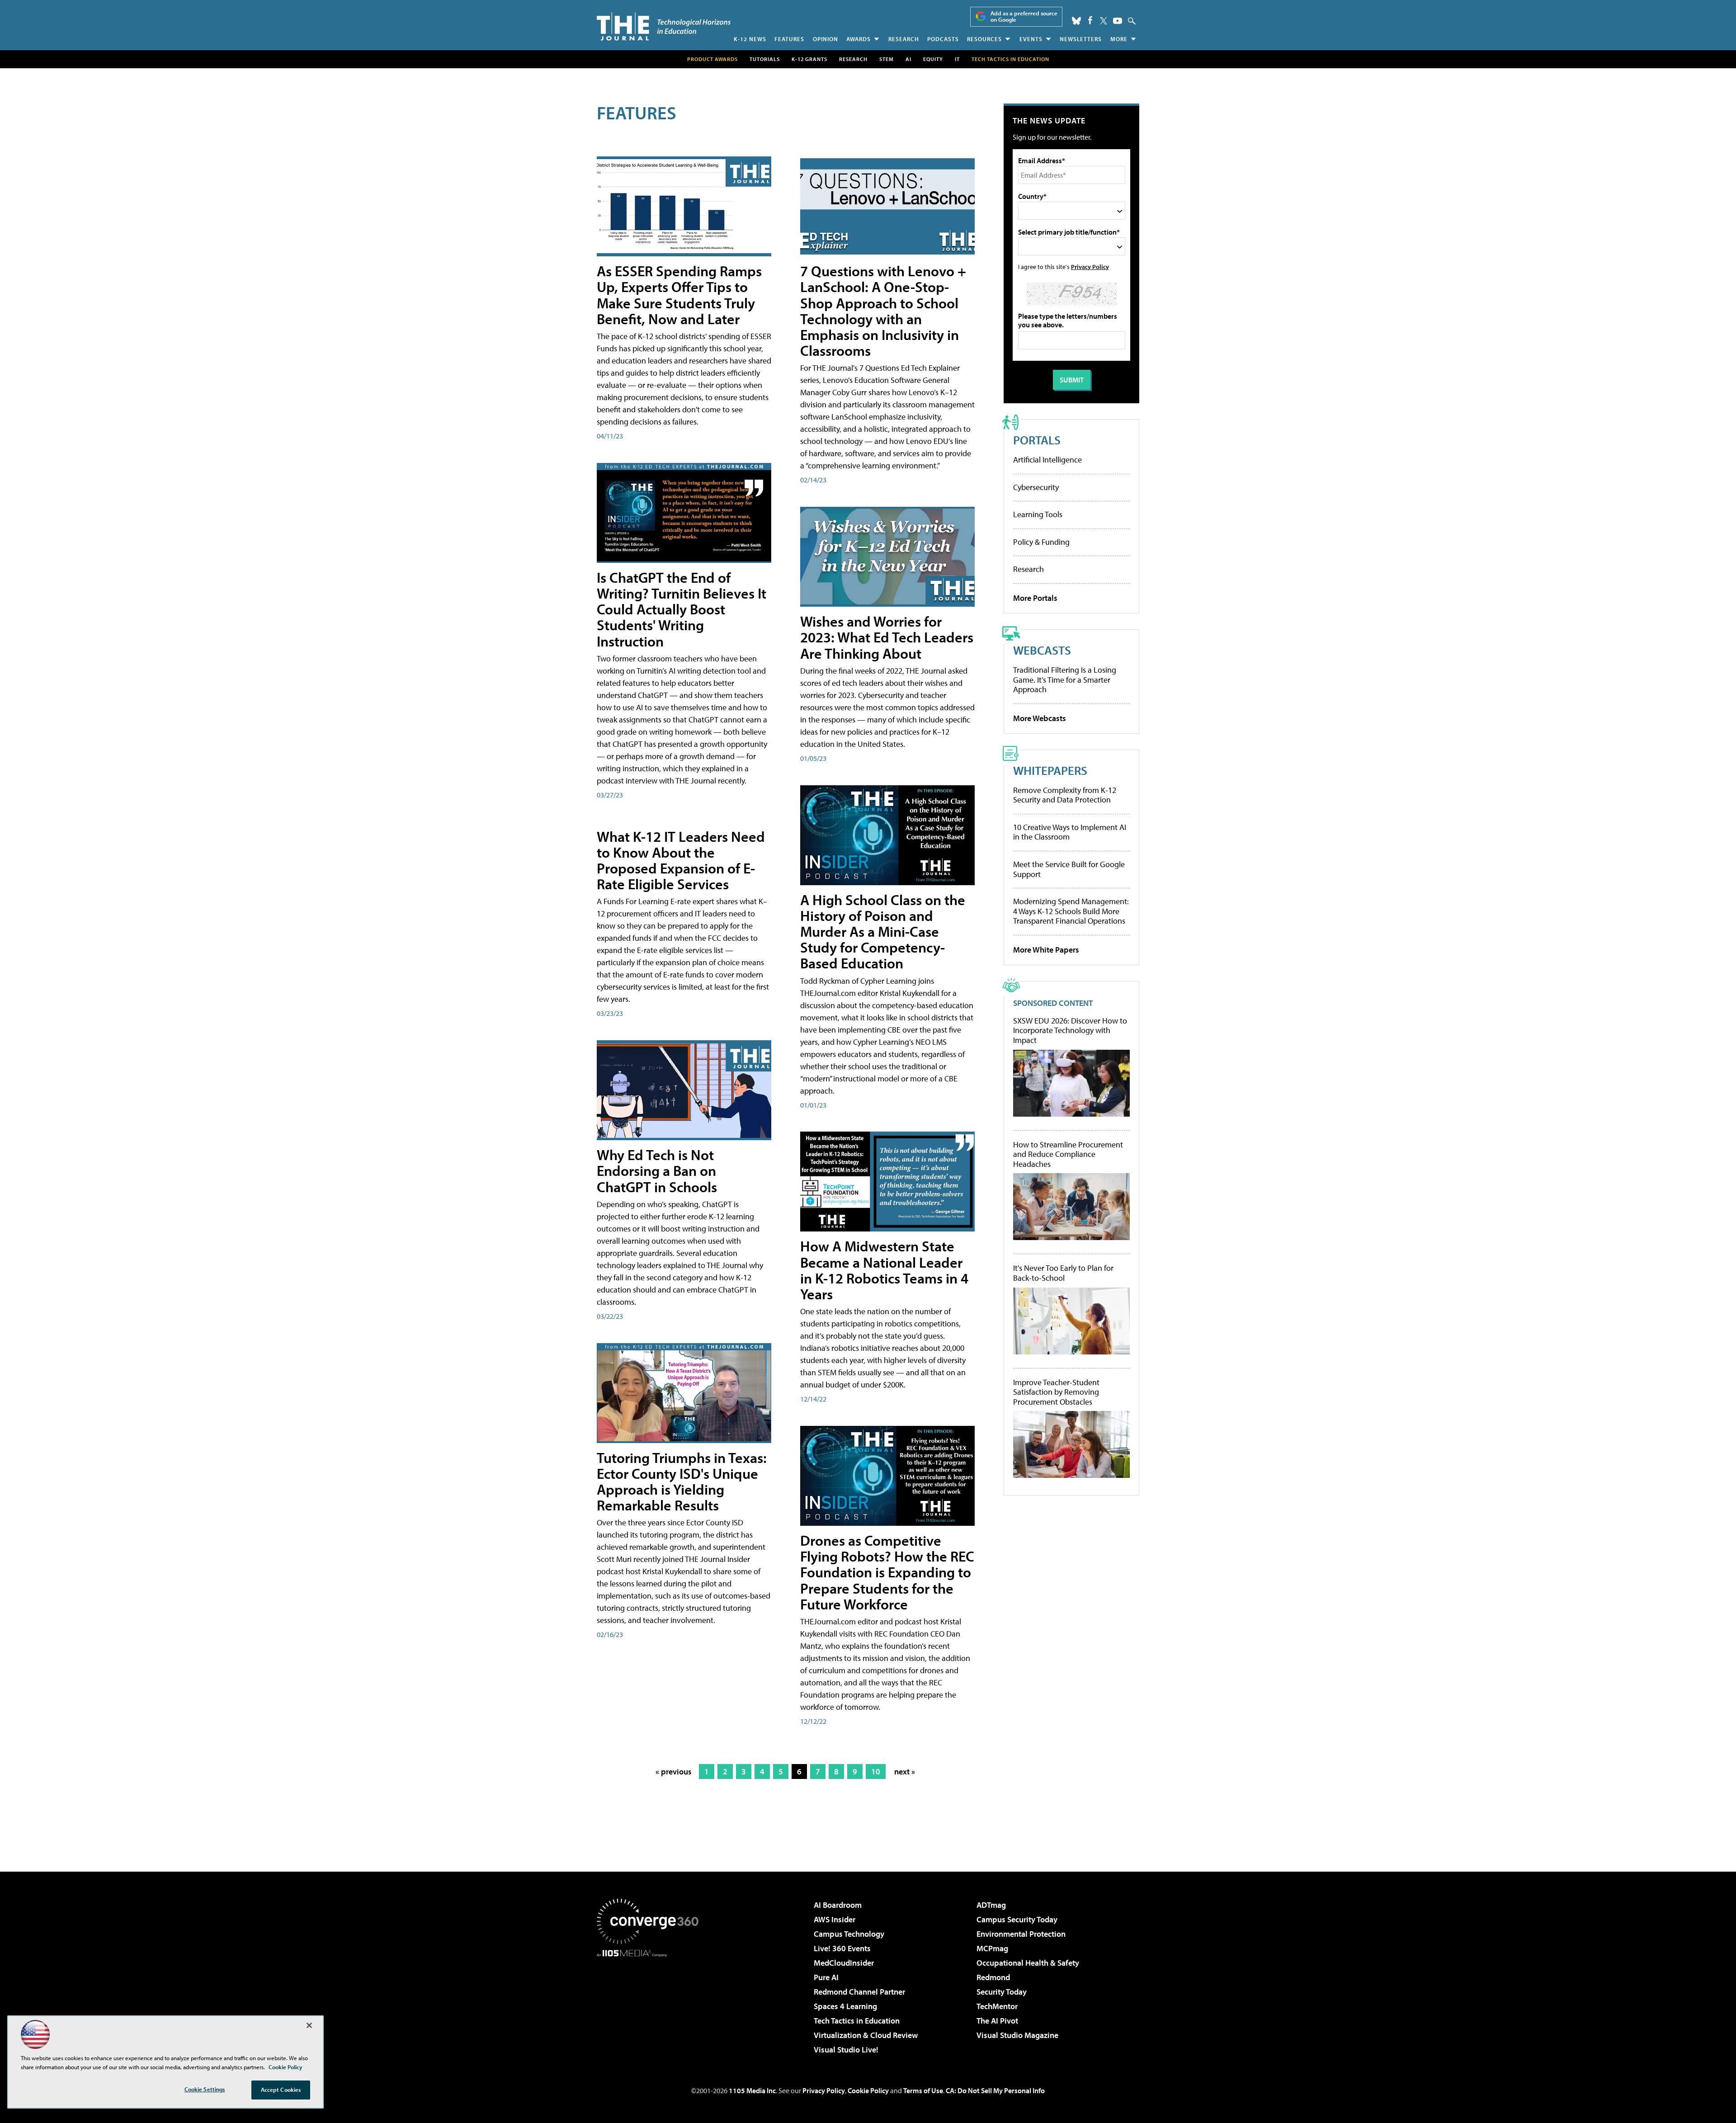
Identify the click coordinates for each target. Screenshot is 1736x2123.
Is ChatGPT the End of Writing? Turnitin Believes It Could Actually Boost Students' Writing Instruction (682, 609)
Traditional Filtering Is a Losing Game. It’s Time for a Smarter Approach (1065, 679)
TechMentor (997, 2006)
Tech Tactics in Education (857, 2021)
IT (957, 59)
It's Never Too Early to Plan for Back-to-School (1063, 1273)
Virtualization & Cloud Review (866, 2035)
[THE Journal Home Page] (664, 26)
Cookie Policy (868, 2090)
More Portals (1035, 598)
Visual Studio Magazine (1017, 2035)
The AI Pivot (997, 2021)
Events (1031, 39)
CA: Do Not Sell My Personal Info (995, 2090)
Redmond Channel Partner (859, 1992)
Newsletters (1081, 39)
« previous (674, 1772)
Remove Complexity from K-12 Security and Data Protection (1065, 795)
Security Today (1002, 1992)
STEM (887, 59)
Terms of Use (923, 2090)
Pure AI (826, 1977)
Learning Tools (1038, 514)
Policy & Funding (1041, 542)
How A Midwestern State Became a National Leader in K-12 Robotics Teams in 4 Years (884, 1270)
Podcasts (943, 39)
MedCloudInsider (844, 1963)
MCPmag (992, 1948)
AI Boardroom (838, 1905)
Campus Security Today (1017, 1919)
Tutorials (765, 59)
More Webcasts (1040, 718)
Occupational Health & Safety (1028, 1963)
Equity (933, 59)
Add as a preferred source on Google (1024, 17)
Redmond (993, 1977)
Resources (984, 39)
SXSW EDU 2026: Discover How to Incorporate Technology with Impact (1070, 1031)
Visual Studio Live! (846, 2050)
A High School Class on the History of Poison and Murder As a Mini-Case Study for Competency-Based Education (883, 932)
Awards (859, 39)
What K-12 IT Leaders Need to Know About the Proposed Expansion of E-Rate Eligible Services (681, 860)
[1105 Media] (651, 2003)
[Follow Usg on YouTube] (1118, 21)
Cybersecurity (1036, 487)
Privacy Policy (1090, 267)
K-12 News (750, 39)
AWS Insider (835, 1919)
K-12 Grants (809, 59)
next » (905, 1772)
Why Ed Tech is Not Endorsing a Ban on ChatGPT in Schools (657, 1170)
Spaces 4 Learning (845, 2006)
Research (904, 39)
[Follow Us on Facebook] (1090, 20)
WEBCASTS (1042, 650)
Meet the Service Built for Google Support (1069, 869)
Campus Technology (849, 1934)
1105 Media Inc (752, 2090)
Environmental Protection (1021, 1934)
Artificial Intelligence (1047, 460)
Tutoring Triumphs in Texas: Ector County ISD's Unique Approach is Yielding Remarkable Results (682, 1481)
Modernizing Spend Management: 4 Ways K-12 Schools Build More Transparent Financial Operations (1071, 911)
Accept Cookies (281, 2090)
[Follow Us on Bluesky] (1076, 21)
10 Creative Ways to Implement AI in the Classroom (1070, 832)
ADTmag (991, 1905)
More (1119, 39)
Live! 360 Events (842, 1948)
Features (789, 39)
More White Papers (1046, 950)
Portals (1037, 440)
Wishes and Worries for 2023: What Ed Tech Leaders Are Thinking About (887, 637)
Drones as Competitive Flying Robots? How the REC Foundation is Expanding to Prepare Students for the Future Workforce (887, 1572)
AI (908, 59)
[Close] (309, 2025)
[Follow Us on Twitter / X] (1104, 21)
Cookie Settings (205, 2089)
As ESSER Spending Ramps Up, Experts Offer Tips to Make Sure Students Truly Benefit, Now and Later (679, 295)
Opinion (826, 39)
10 (876, 1772)
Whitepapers (1050, 770)
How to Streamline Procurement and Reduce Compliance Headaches (1068, 1154)
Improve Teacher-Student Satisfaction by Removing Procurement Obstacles (1056, 1392)
